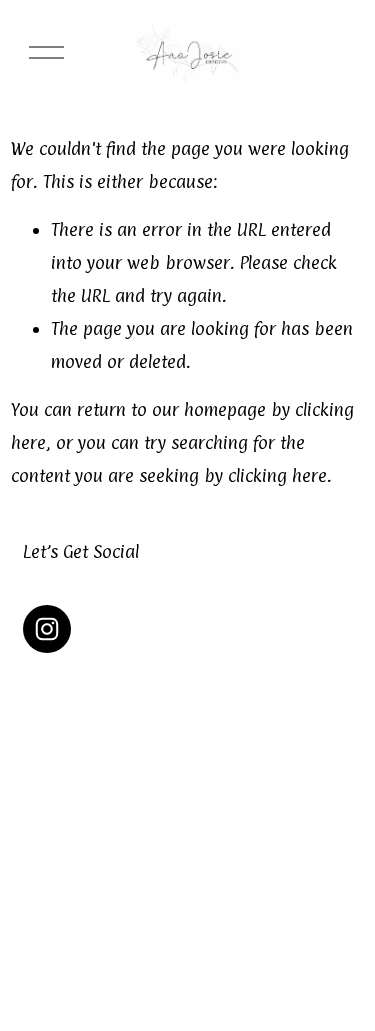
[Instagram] (47, 629)
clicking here (277, 475)
